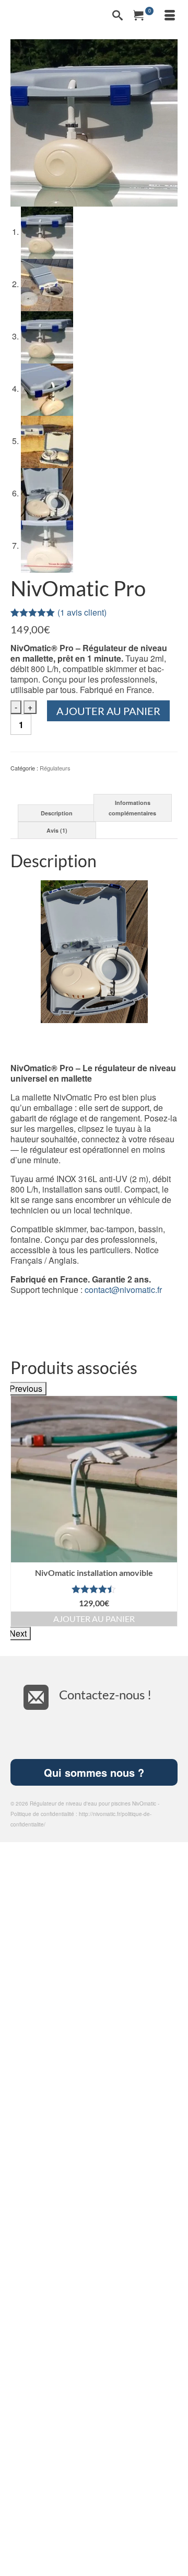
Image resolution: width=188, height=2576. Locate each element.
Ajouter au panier (108, 711)
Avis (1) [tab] (57, 830)
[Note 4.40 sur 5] (94, 1589)
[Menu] (170, 16)
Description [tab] (57, 813)
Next (18, 1633)
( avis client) (82, 612)
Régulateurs (55, 768)
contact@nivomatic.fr (123, 1290)
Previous (26, 1388)
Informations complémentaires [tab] (132, 808)
